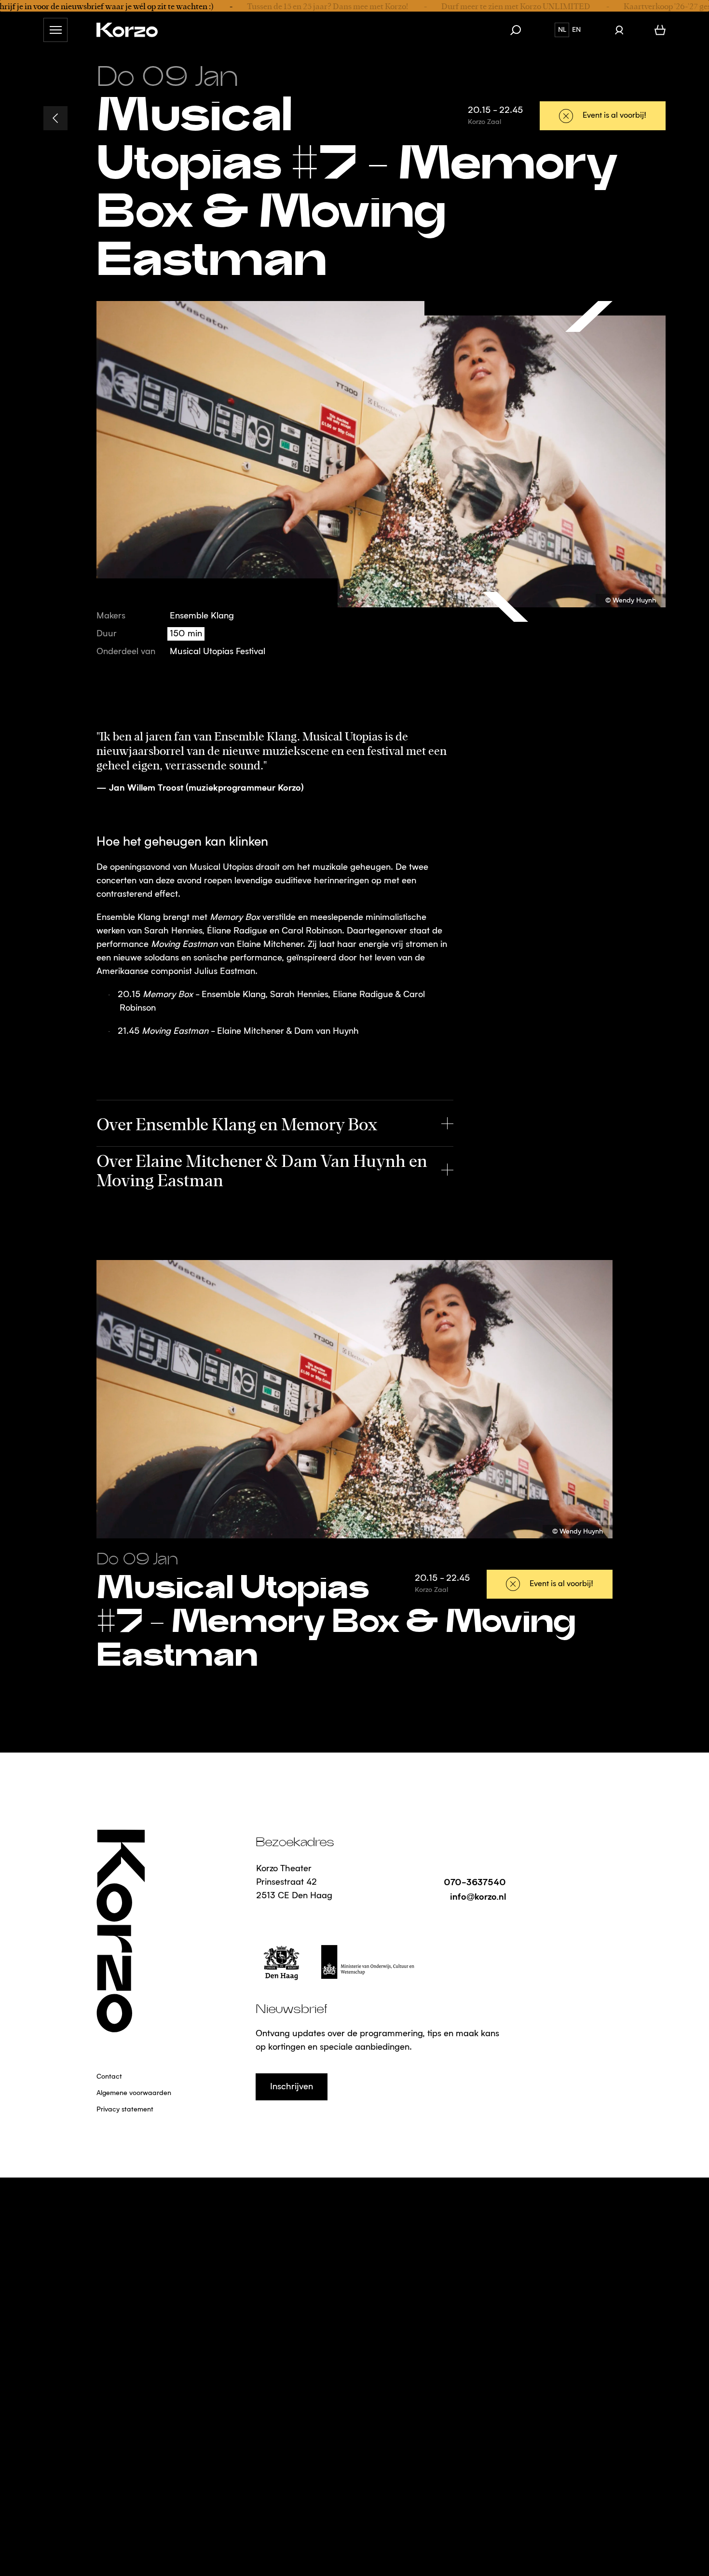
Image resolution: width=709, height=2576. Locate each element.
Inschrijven (292, 2087)
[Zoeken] (520, 30)
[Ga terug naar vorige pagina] (55, 118)
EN (576, 30)
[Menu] (55, 30)
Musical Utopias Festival (218, 652)
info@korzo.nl (478, 1896)
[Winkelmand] (660, 30)
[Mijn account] (619, 30)
